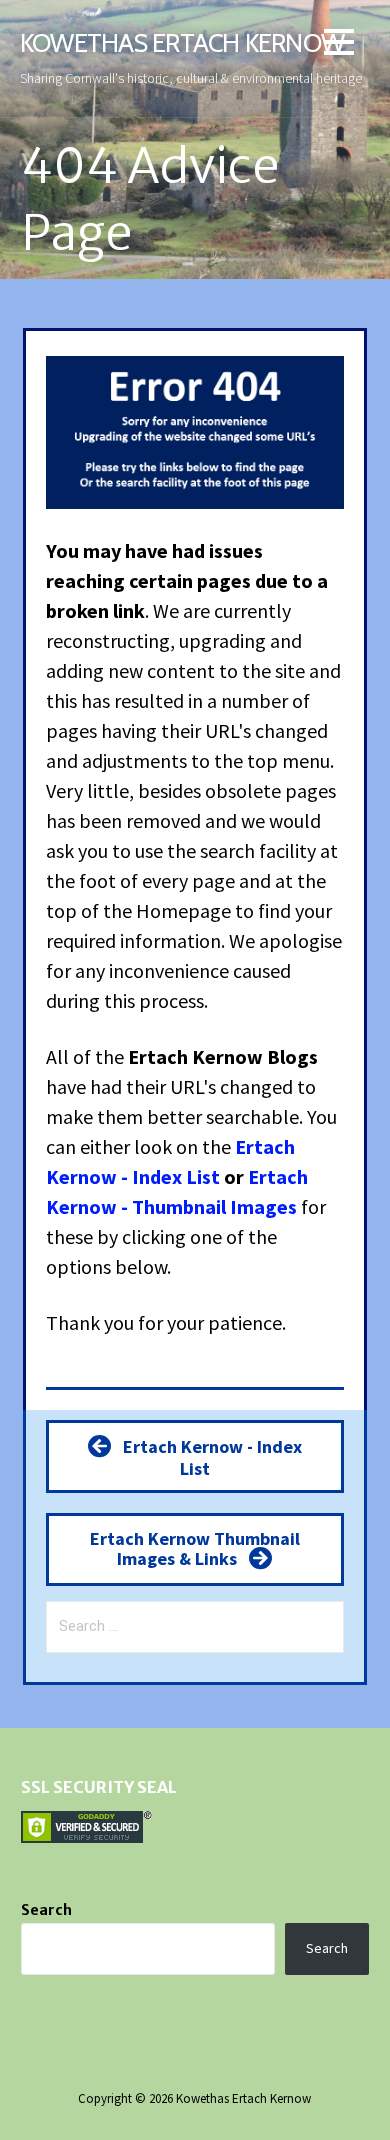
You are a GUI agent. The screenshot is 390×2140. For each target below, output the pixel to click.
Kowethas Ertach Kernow (182, 42)
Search (46, 1910)
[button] (339, 45)
